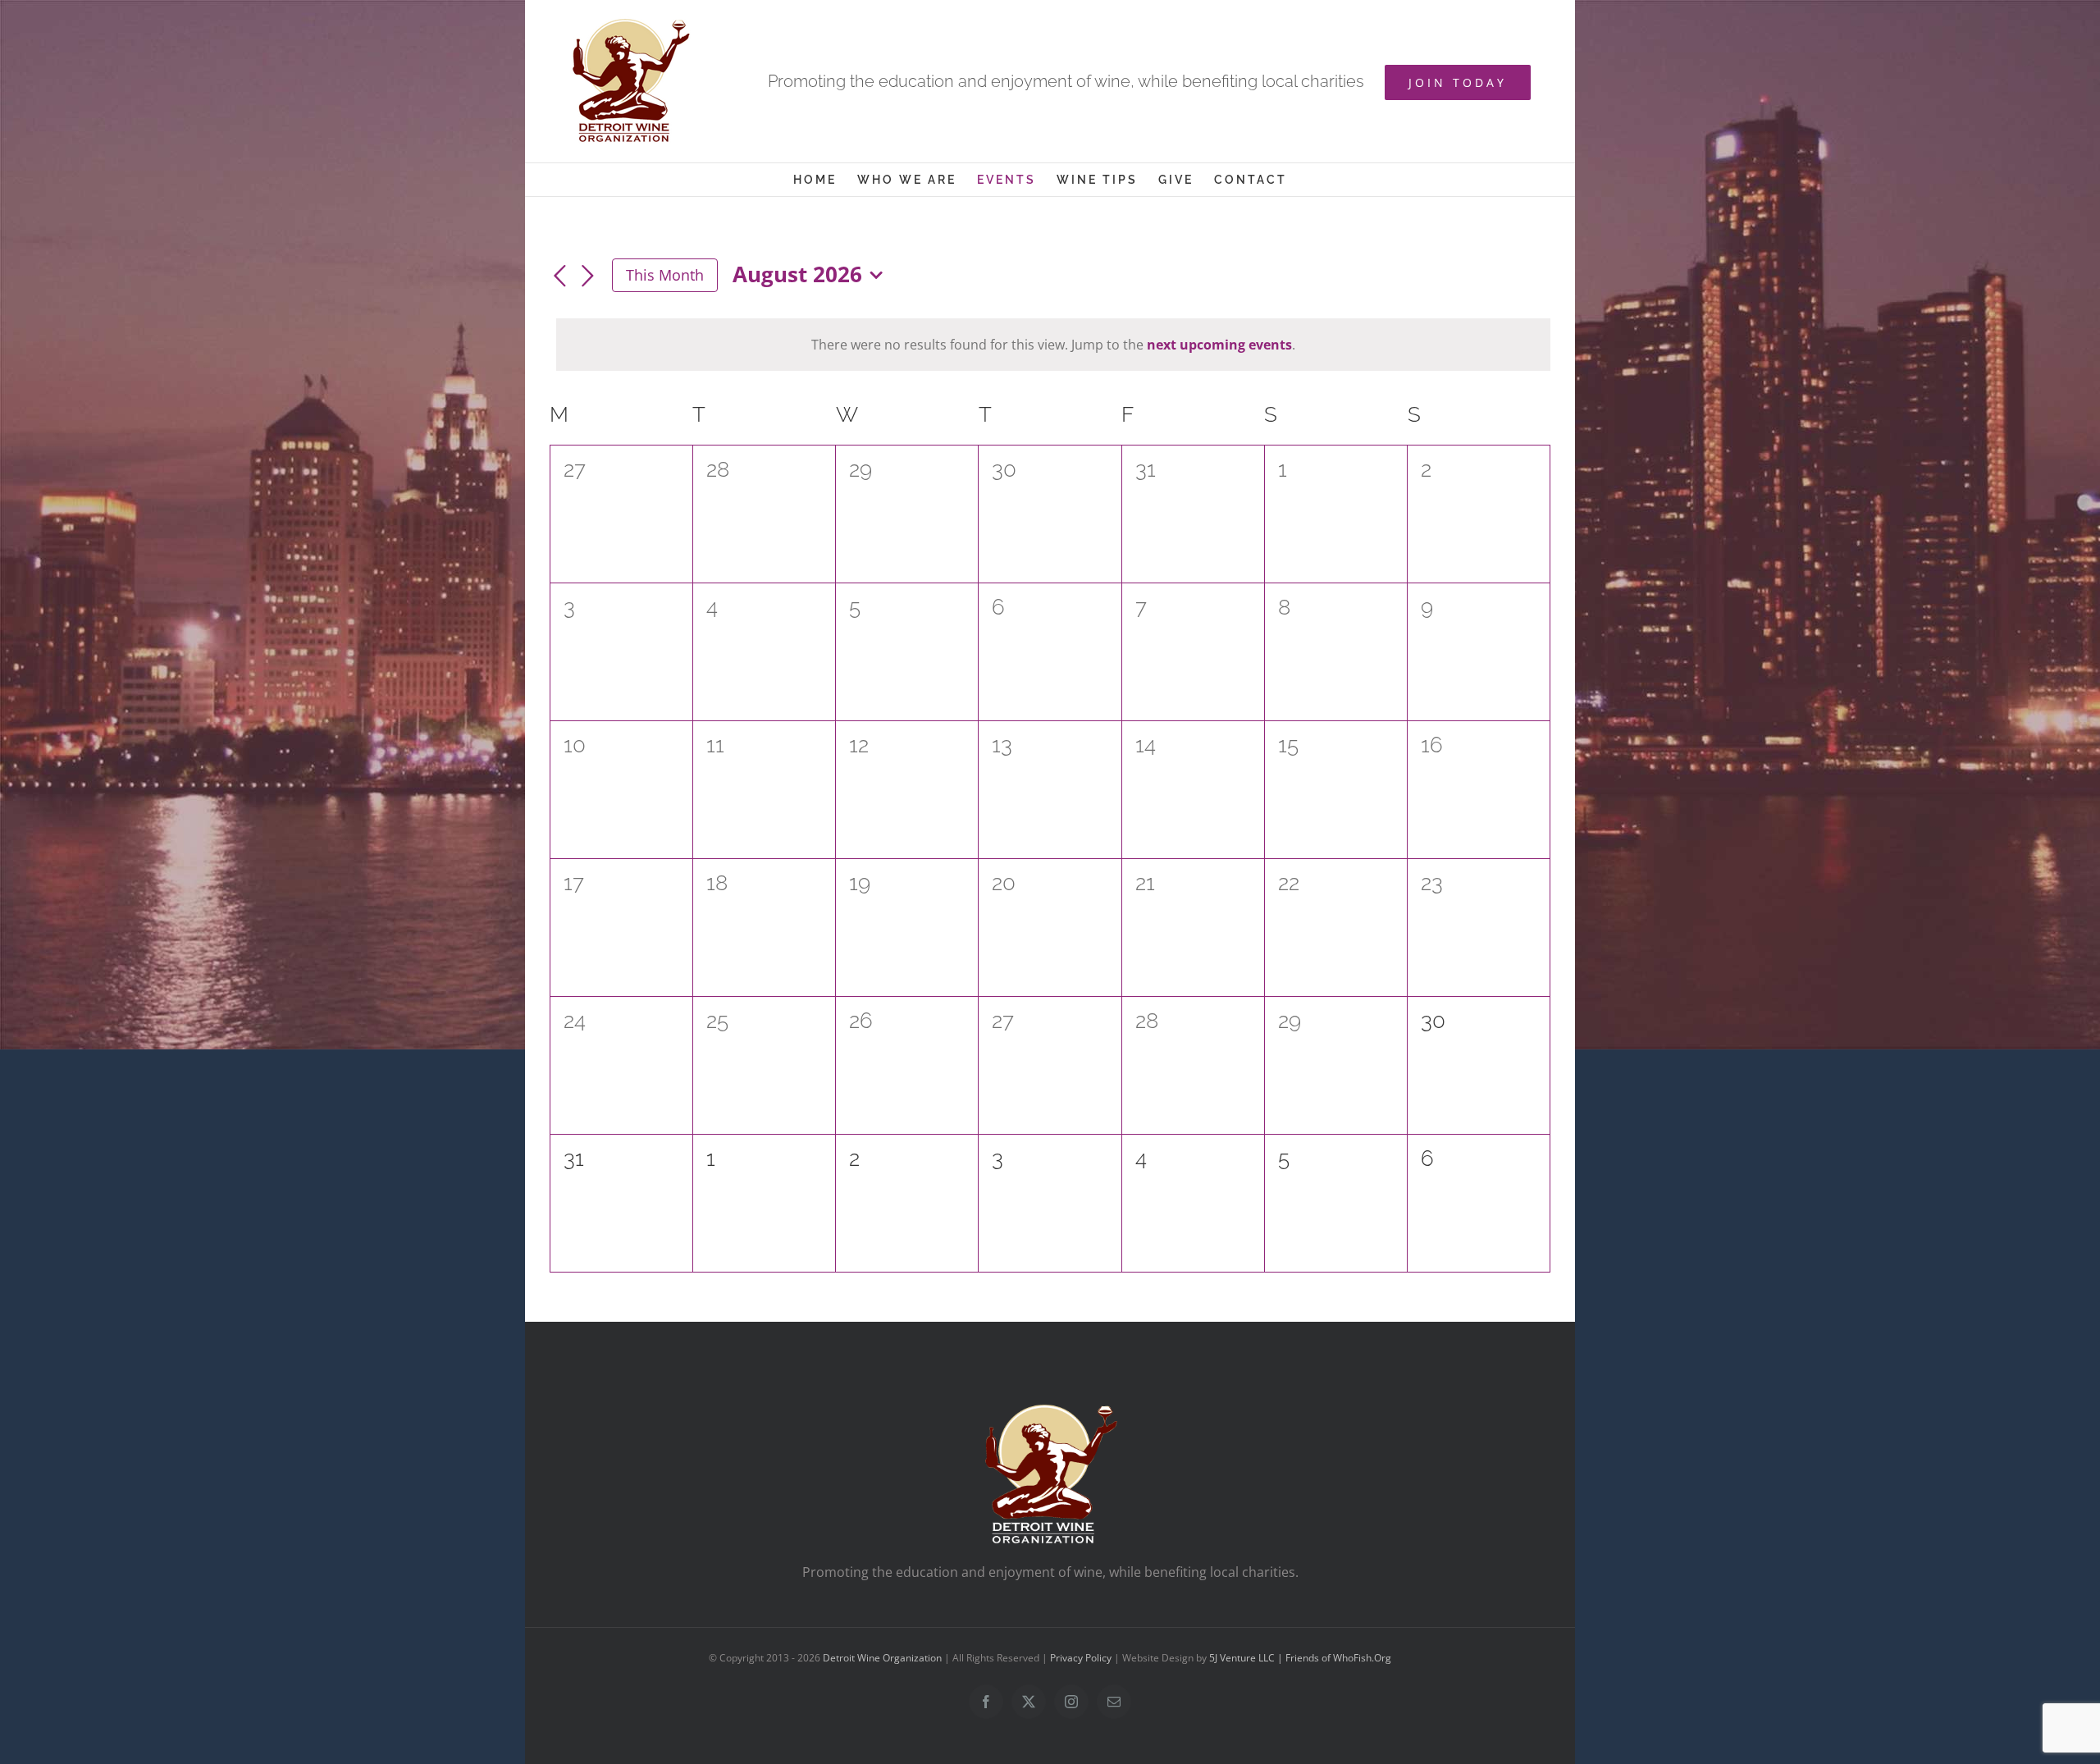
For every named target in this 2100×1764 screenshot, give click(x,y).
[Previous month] (559, 276)
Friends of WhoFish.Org (1338, 1658)
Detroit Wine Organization (882, 1658)
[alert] (1053, 345)
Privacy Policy (1081, 1658)
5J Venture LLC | (1247, 1658)
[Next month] (587, 276)
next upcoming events (1219, 345)
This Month (665, 275)
